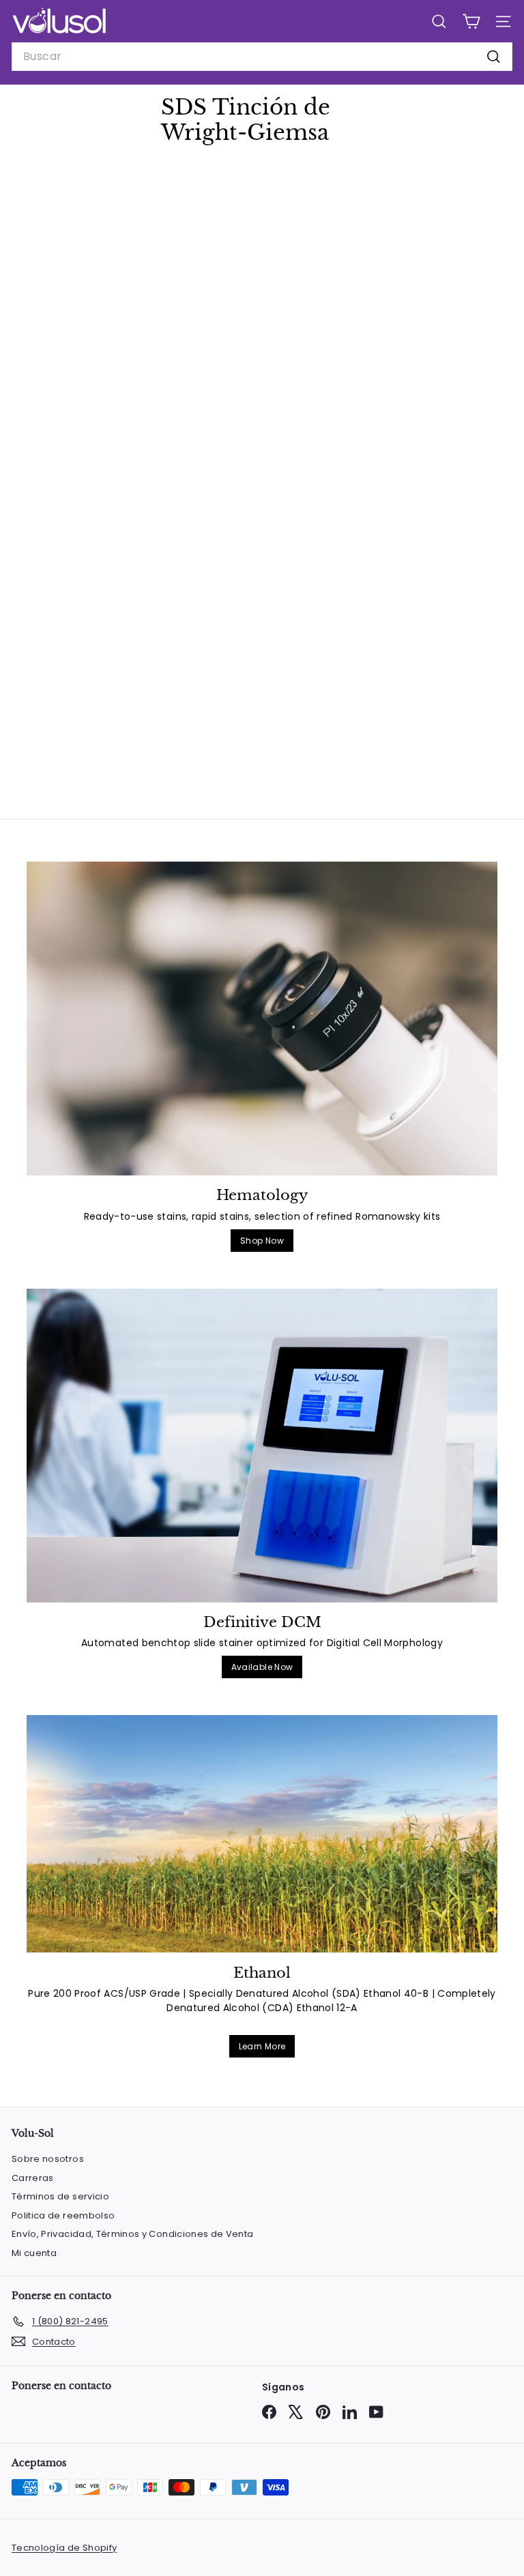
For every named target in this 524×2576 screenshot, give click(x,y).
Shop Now (262, 1241)
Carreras (33, 2178)
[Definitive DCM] (262, 1446)
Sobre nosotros (48, 2159)
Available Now (262, 1667)
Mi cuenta (34, 2253)
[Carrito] (471, 21)
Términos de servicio (60, 2196)
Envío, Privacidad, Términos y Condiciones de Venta (133, 2234)
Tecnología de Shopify (64, 2548)
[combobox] (262, 57)
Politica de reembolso (63, 2215)
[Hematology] (262, 1019)
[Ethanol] (262, 1834)
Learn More (262, 2046)
